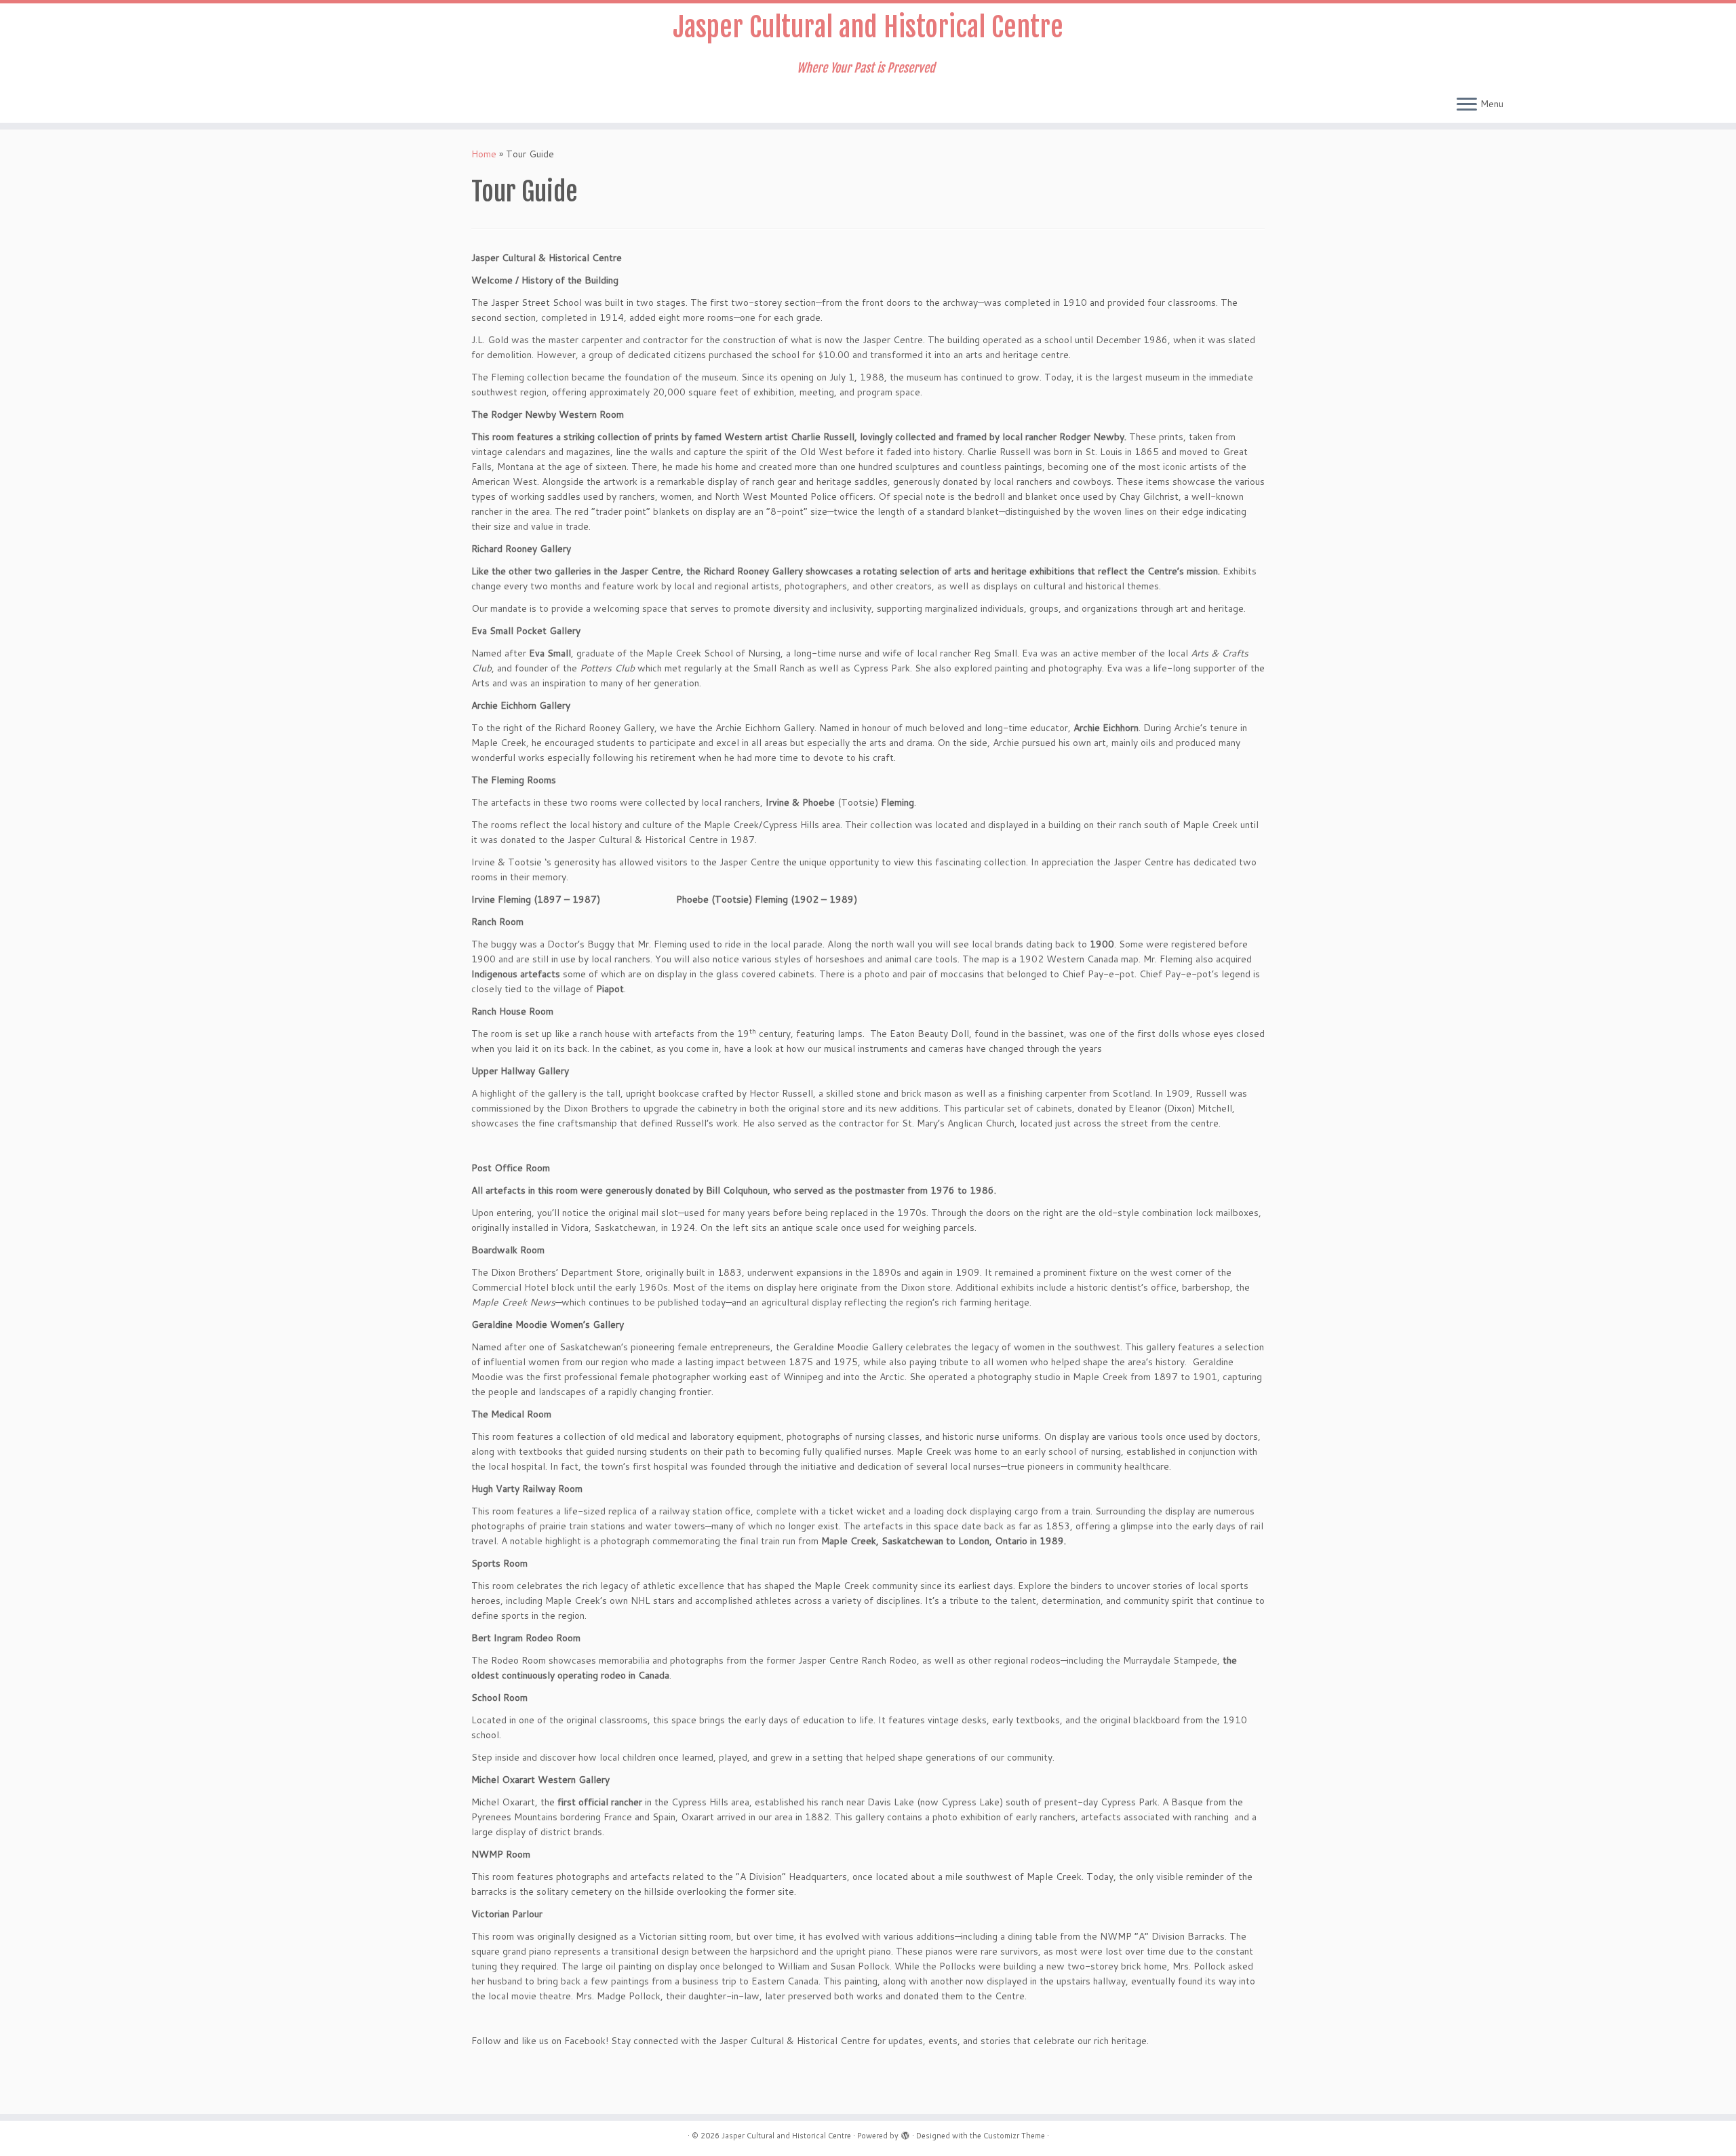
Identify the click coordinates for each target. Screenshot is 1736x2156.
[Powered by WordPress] (905, 2133)
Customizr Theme (1014, 2136)
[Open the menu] (1467, 105)
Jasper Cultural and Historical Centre (868, 27)
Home (484, 154)
